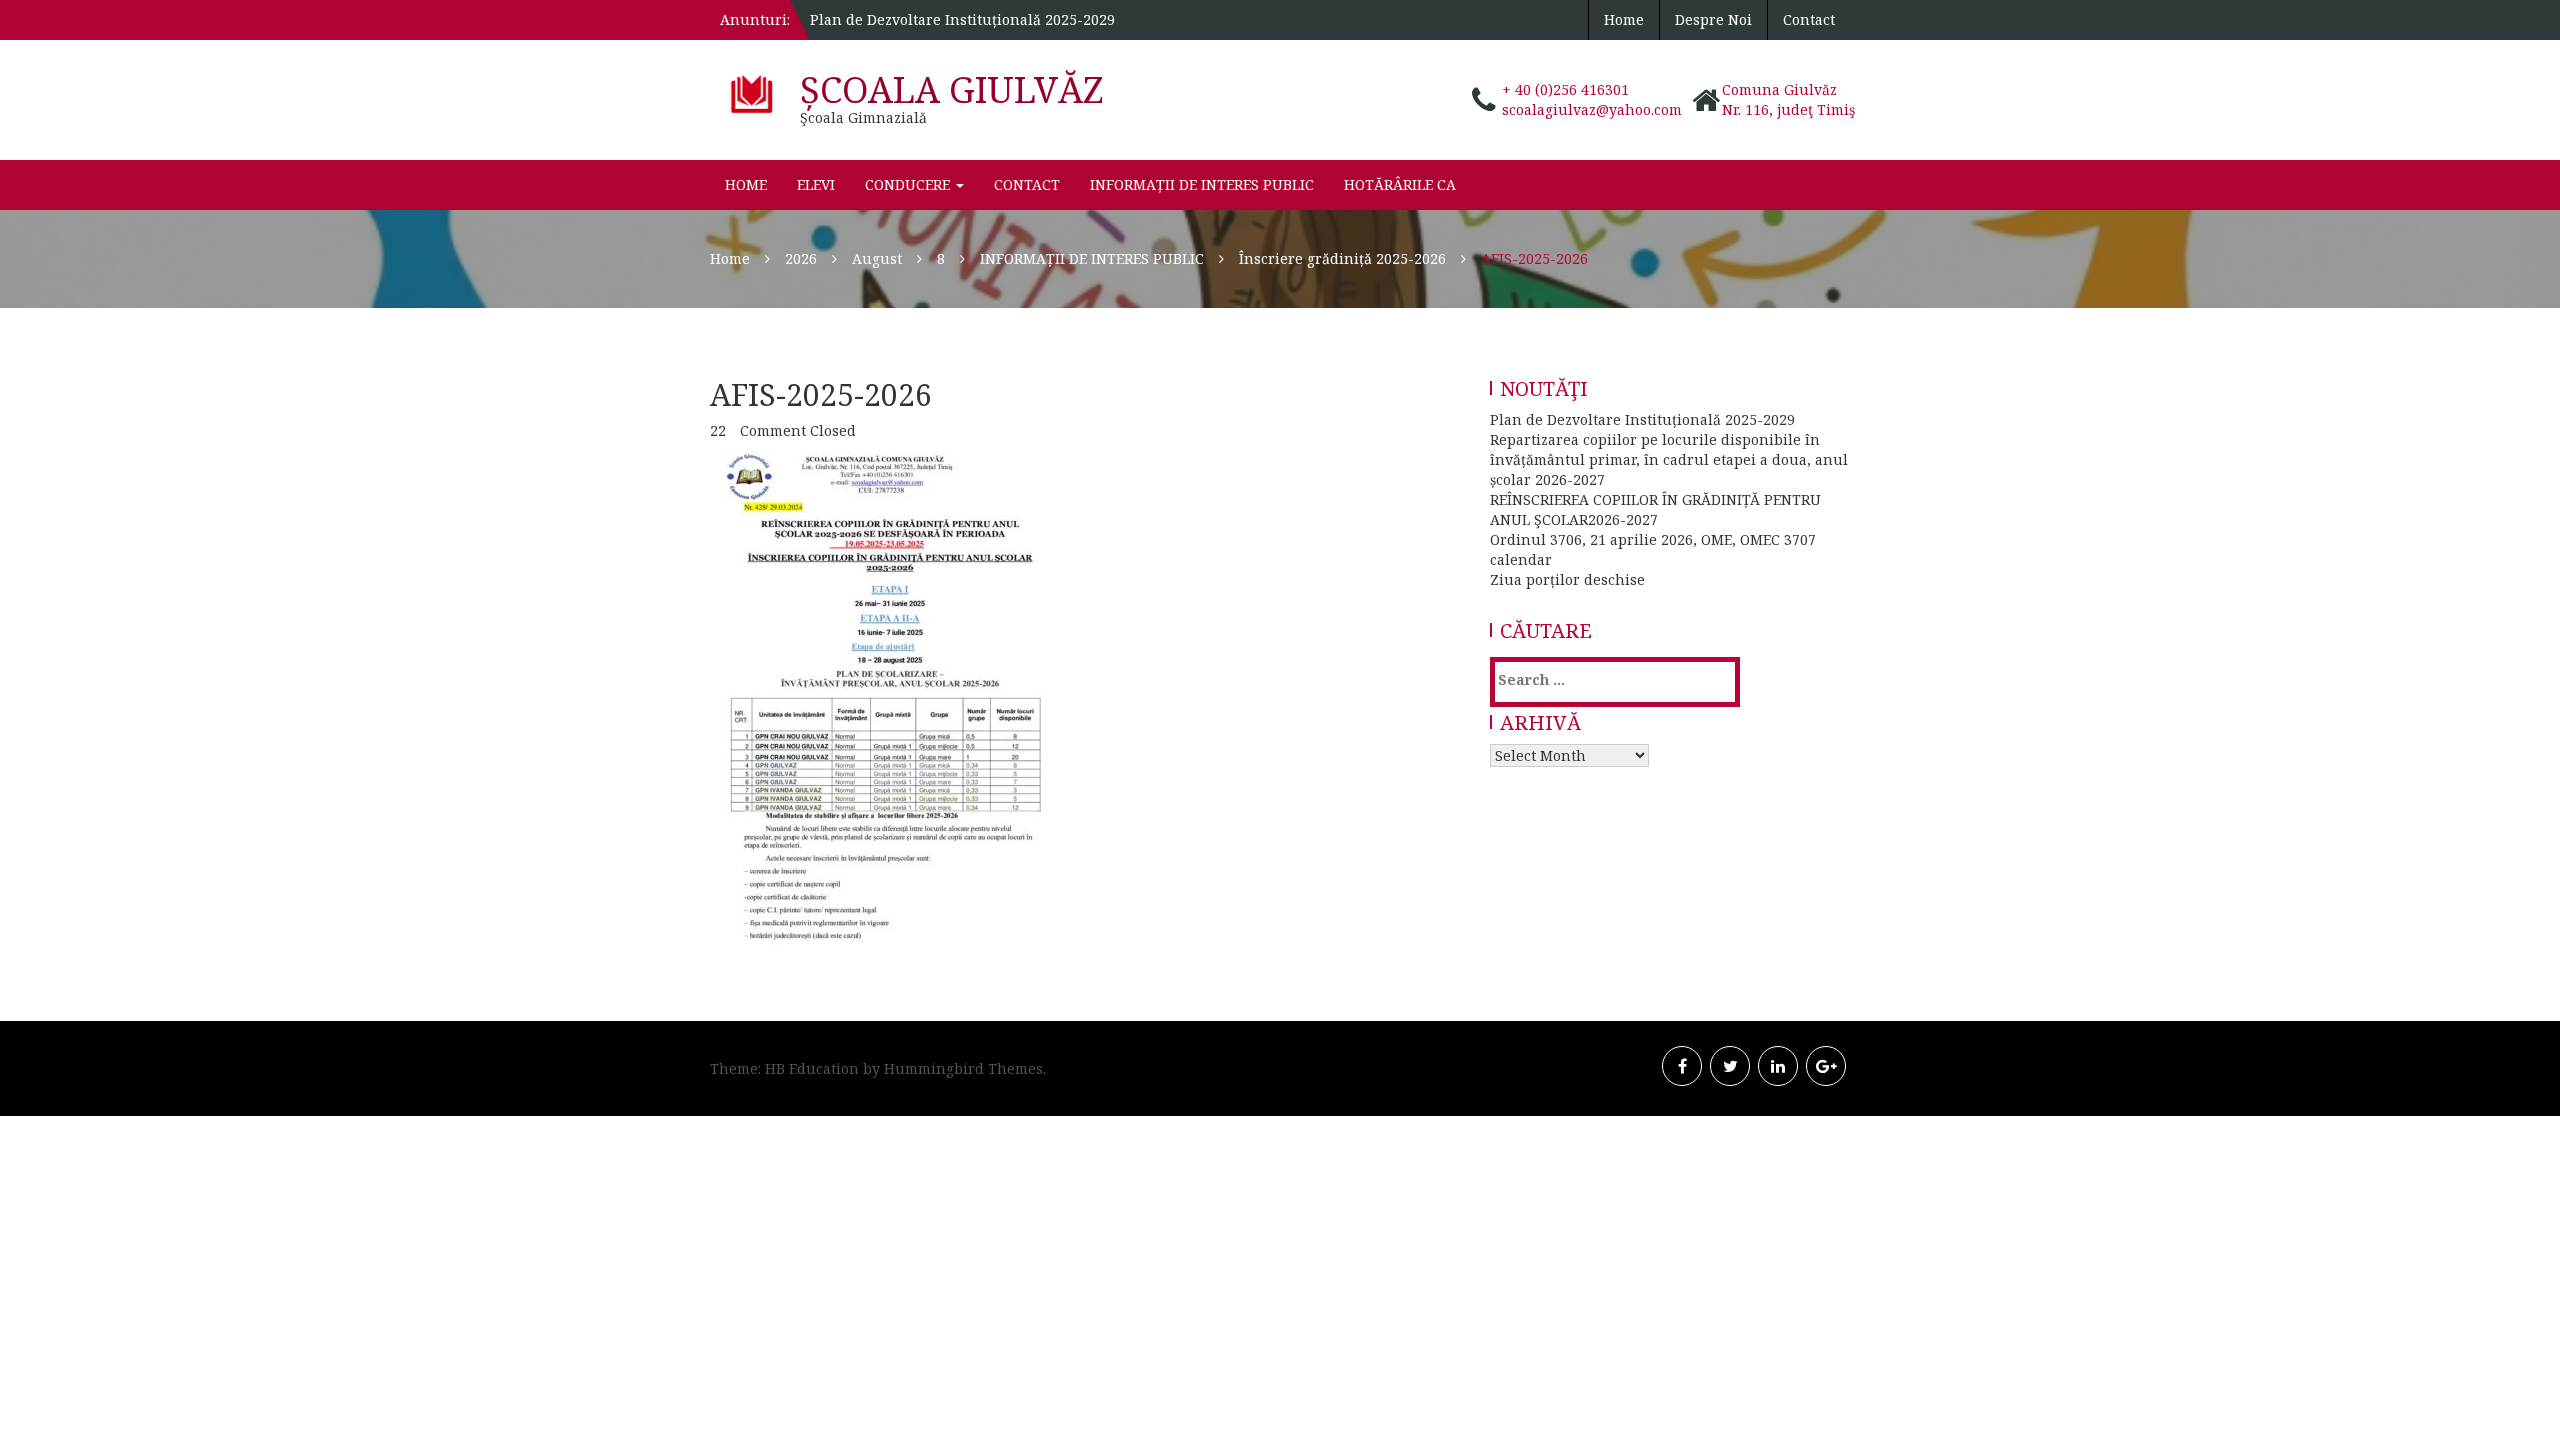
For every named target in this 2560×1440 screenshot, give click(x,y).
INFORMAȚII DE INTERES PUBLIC (1202, 184)
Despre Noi (1713, 19)
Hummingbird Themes (963, 1068)
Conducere (909, 184)
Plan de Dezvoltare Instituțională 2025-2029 (962, 19)
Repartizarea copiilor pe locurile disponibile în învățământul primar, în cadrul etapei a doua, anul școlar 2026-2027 (1669, 459)
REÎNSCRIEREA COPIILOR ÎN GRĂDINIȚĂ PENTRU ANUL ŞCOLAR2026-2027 (1655, 509)
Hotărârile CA (1400, 184)
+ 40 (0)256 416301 (1565, 89)
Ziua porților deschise (1567, 579)
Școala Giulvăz (952, 89)
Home (1624, 19)
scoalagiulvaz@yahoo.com (1592, 109)
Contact (1809, 19)
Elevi (816, 184)
